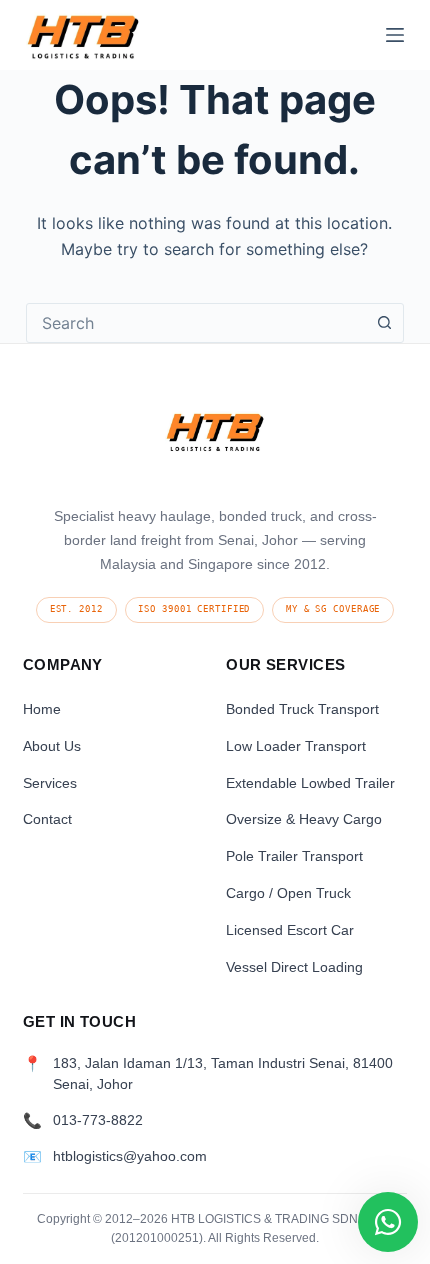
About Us (52, 746)
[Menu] (395, 35)
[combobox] (196, 323)
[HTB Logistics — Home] (215, 438)
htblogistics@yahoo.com (130, 1156)
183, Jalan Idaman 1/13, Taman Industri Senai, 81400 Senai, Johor (223, 1074)
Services (50, 783)
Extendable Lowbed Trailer (310, 783)
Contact (47, 819)
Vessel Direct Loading (294, 967)
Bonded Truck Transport (302, 709)
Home (42, 709)
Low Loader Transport (296, 746)
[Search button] (384, 323)
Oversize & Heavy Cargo (304, 819)
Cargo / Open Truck (288, 893)
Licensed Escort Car (290, 930)
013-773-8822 (98, 1120)
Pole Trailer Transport (294, 856)
